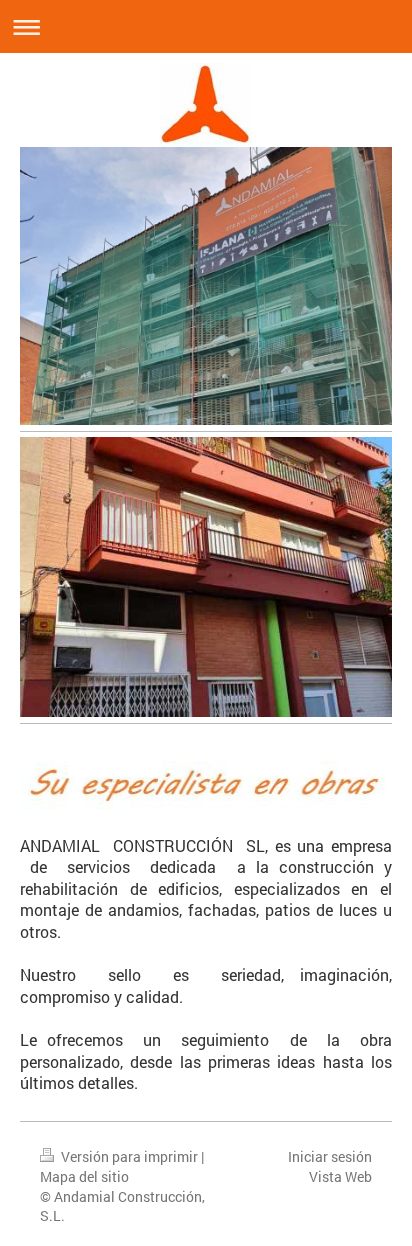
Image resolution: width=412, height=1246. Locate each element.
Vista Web (340, 1176)
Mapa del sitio (84, 1176)
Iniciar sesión (330, 1156)
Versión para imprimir (129, 1156)
